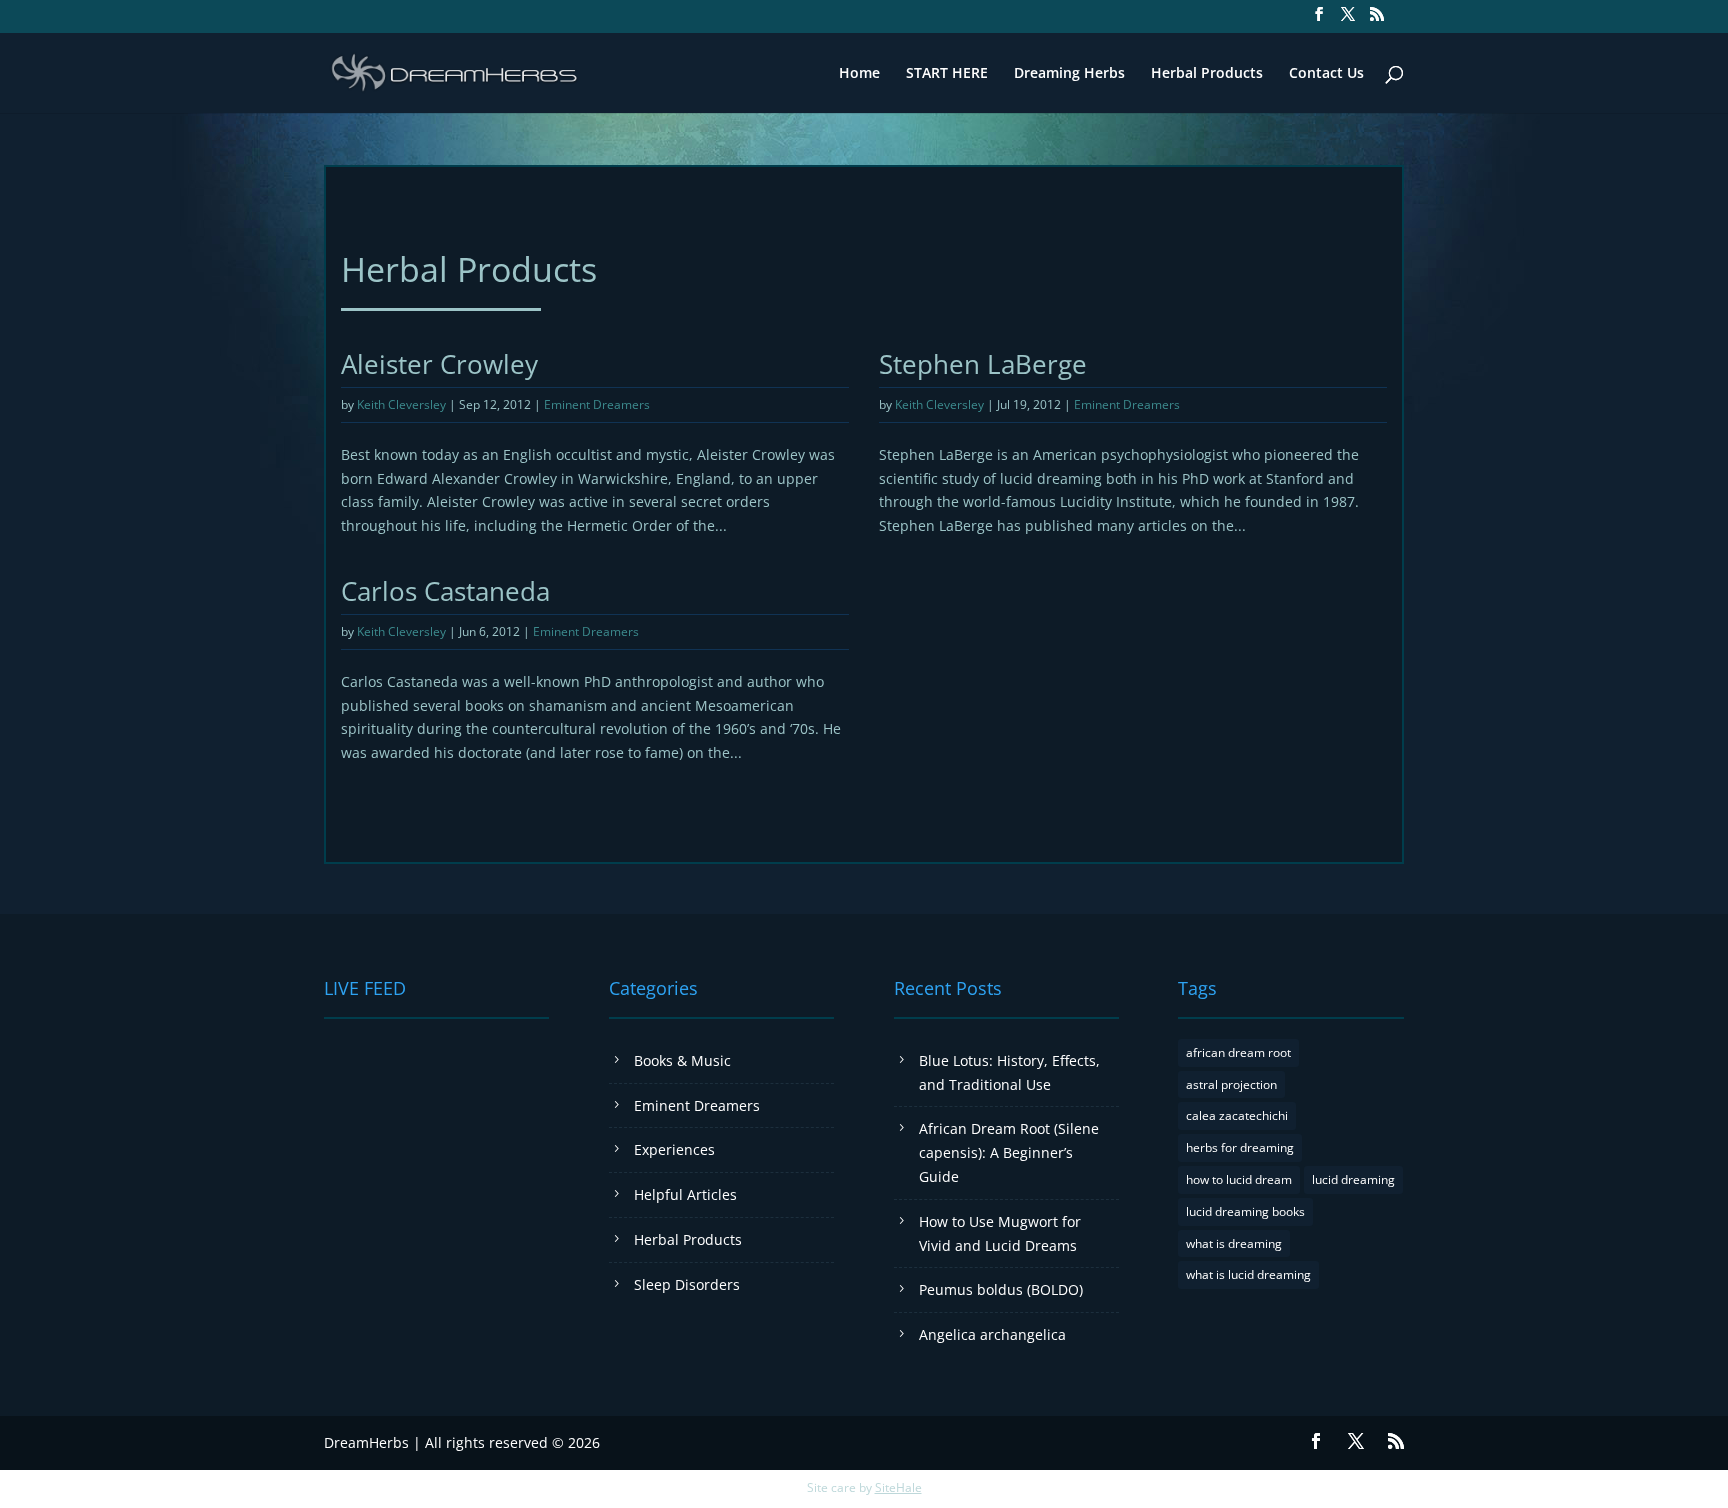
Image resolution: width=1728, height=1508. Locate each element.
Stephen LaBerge (983, 364)
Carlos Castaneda (445, 591)
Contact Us (1326, 74)
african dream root (1238, 1052)
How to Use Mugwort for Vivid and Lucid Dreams (1000, 1233)
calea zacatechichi (1237, 1115)
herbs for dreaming (1240, 1147)
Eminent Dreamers (597, 404)
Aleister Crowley (439, 364)
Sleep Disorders (687, 1284)
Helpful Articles (685, 1194)
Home (859, 74)
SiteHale (898, 1487)
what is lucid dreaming (1248, 1274)
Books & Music (682, 1060)
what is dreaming (1234, 1243)
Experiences (674, 1149)
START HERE (947, 74)
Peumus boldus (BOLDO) (1001, 1289)
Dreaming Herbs (1069, 74)
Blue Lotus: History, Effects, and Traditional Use (1009, 1072)
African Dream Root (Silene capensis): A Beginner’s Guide (1009, 1152)
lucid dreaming (1353, 1179)
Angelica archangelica (992, 1334)
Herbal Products (1207, 74)
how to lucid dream (1239, 1179)
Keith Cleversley (401, 404)
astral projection (1231, 1084)
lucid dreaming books (1245, 1211)
